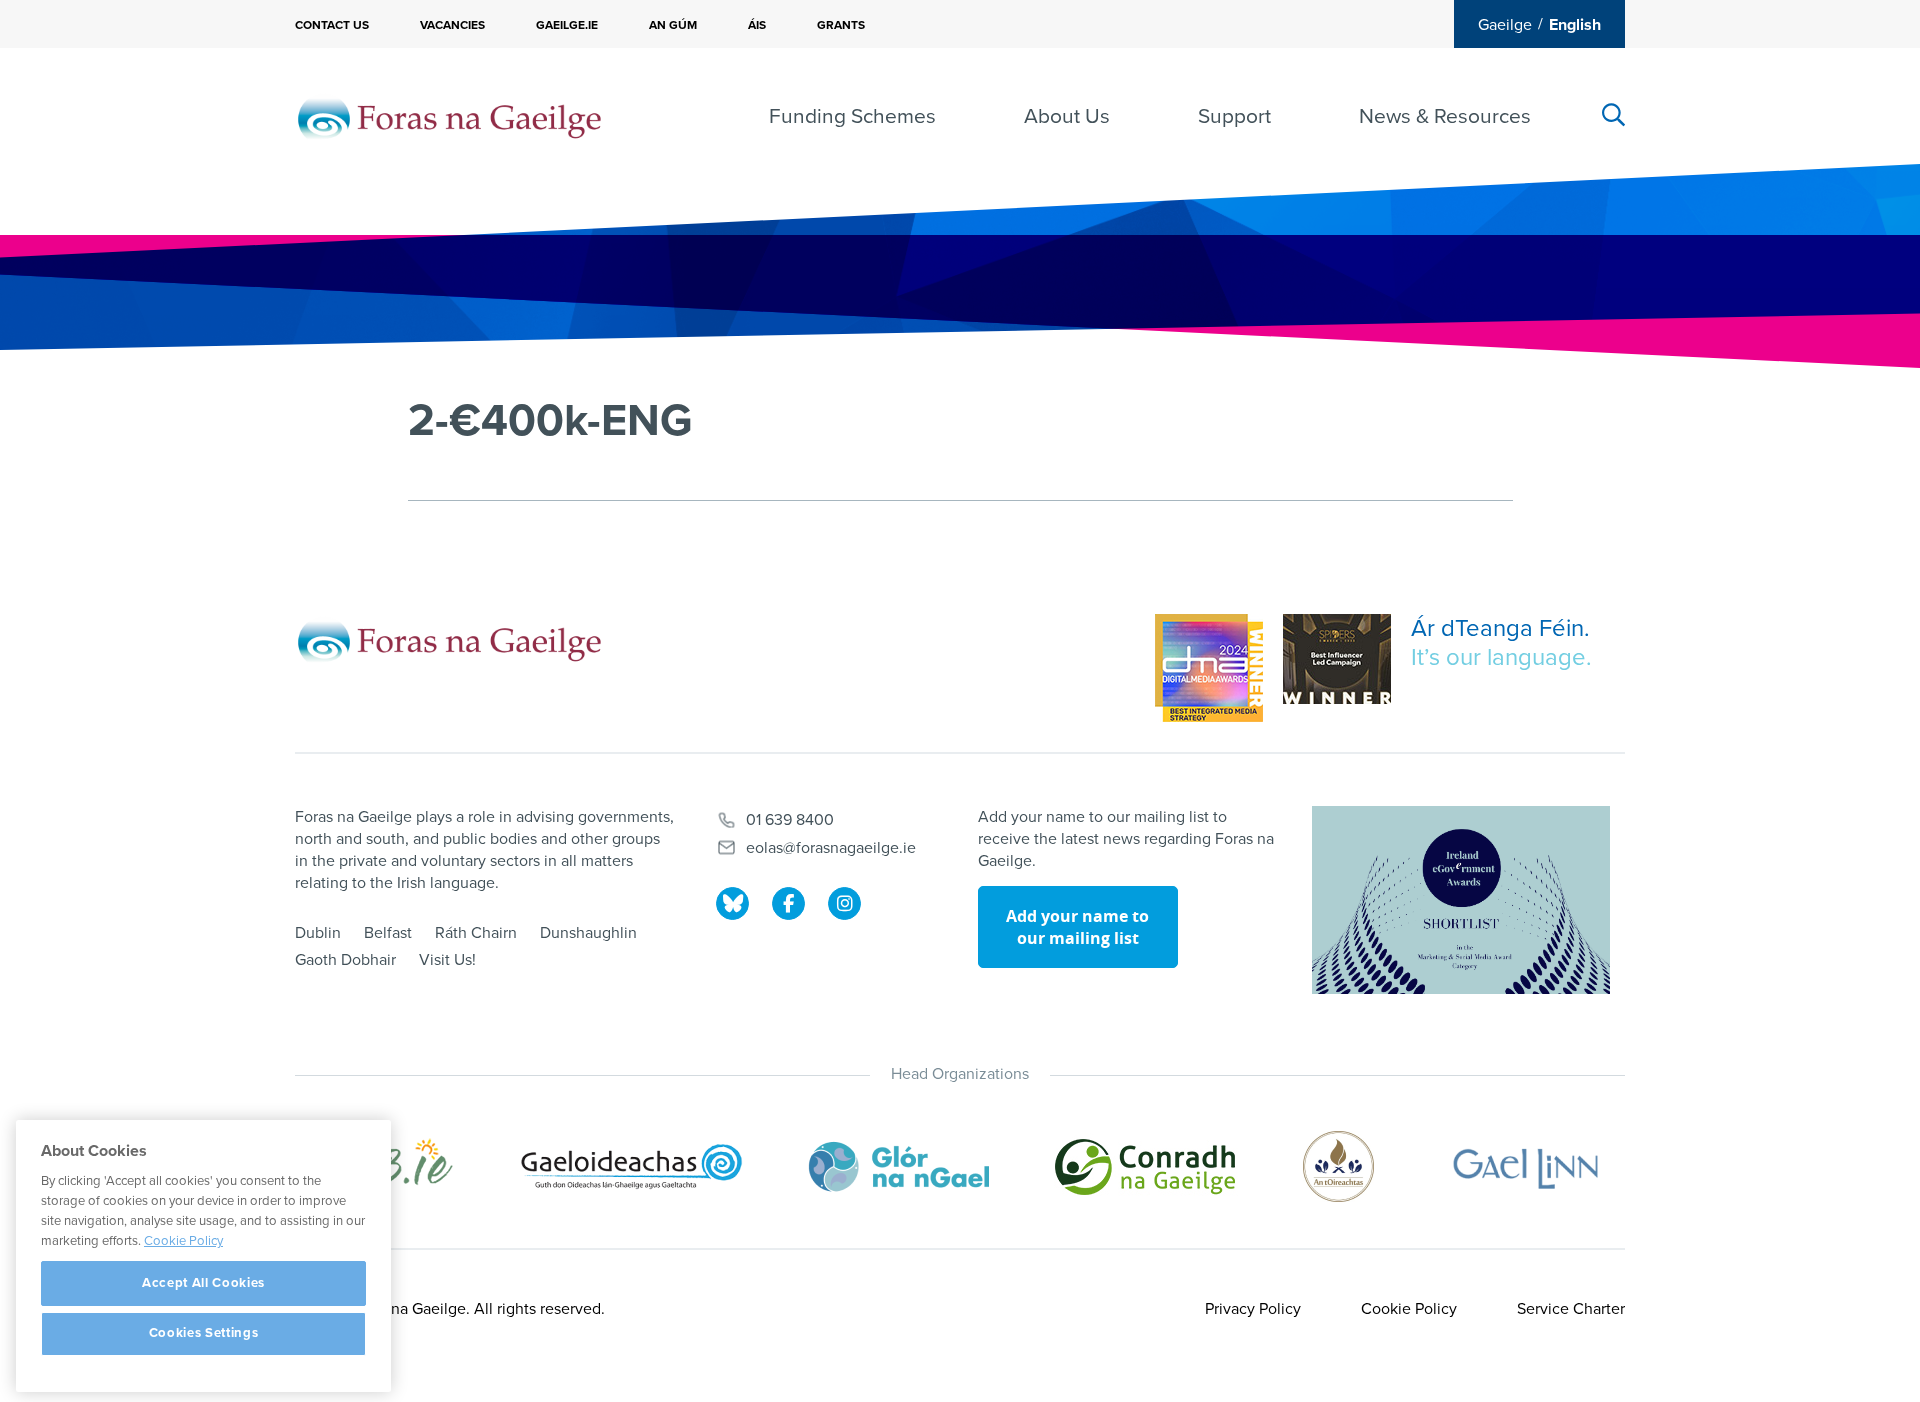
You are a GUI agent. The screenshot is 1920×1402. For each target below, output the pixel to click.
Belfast (388, 933)
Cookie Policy (1409, 1309)
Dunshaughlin (588, 933)
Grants (841, 25)
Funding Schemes (852, 116)
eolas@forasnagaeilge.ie (831, 848)
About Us (1067, 116)
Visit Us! (447, 960)
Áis (757, 25)
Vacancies (452, 25)
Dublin (318, 933)
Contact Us (332, 25)
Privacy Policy (1253, 1309)
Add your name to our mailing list (1077, 927)
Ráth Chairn (476, 933)
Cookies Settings (204, 1334)
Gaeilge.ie (567, 25)
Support (1234, 116)
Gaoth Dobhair (345, 960)
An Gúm (673, 25)
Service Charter (1571, 1309)
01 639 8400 (790, 820)
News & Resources (1445, 116)
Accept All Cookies (203, 1283)
